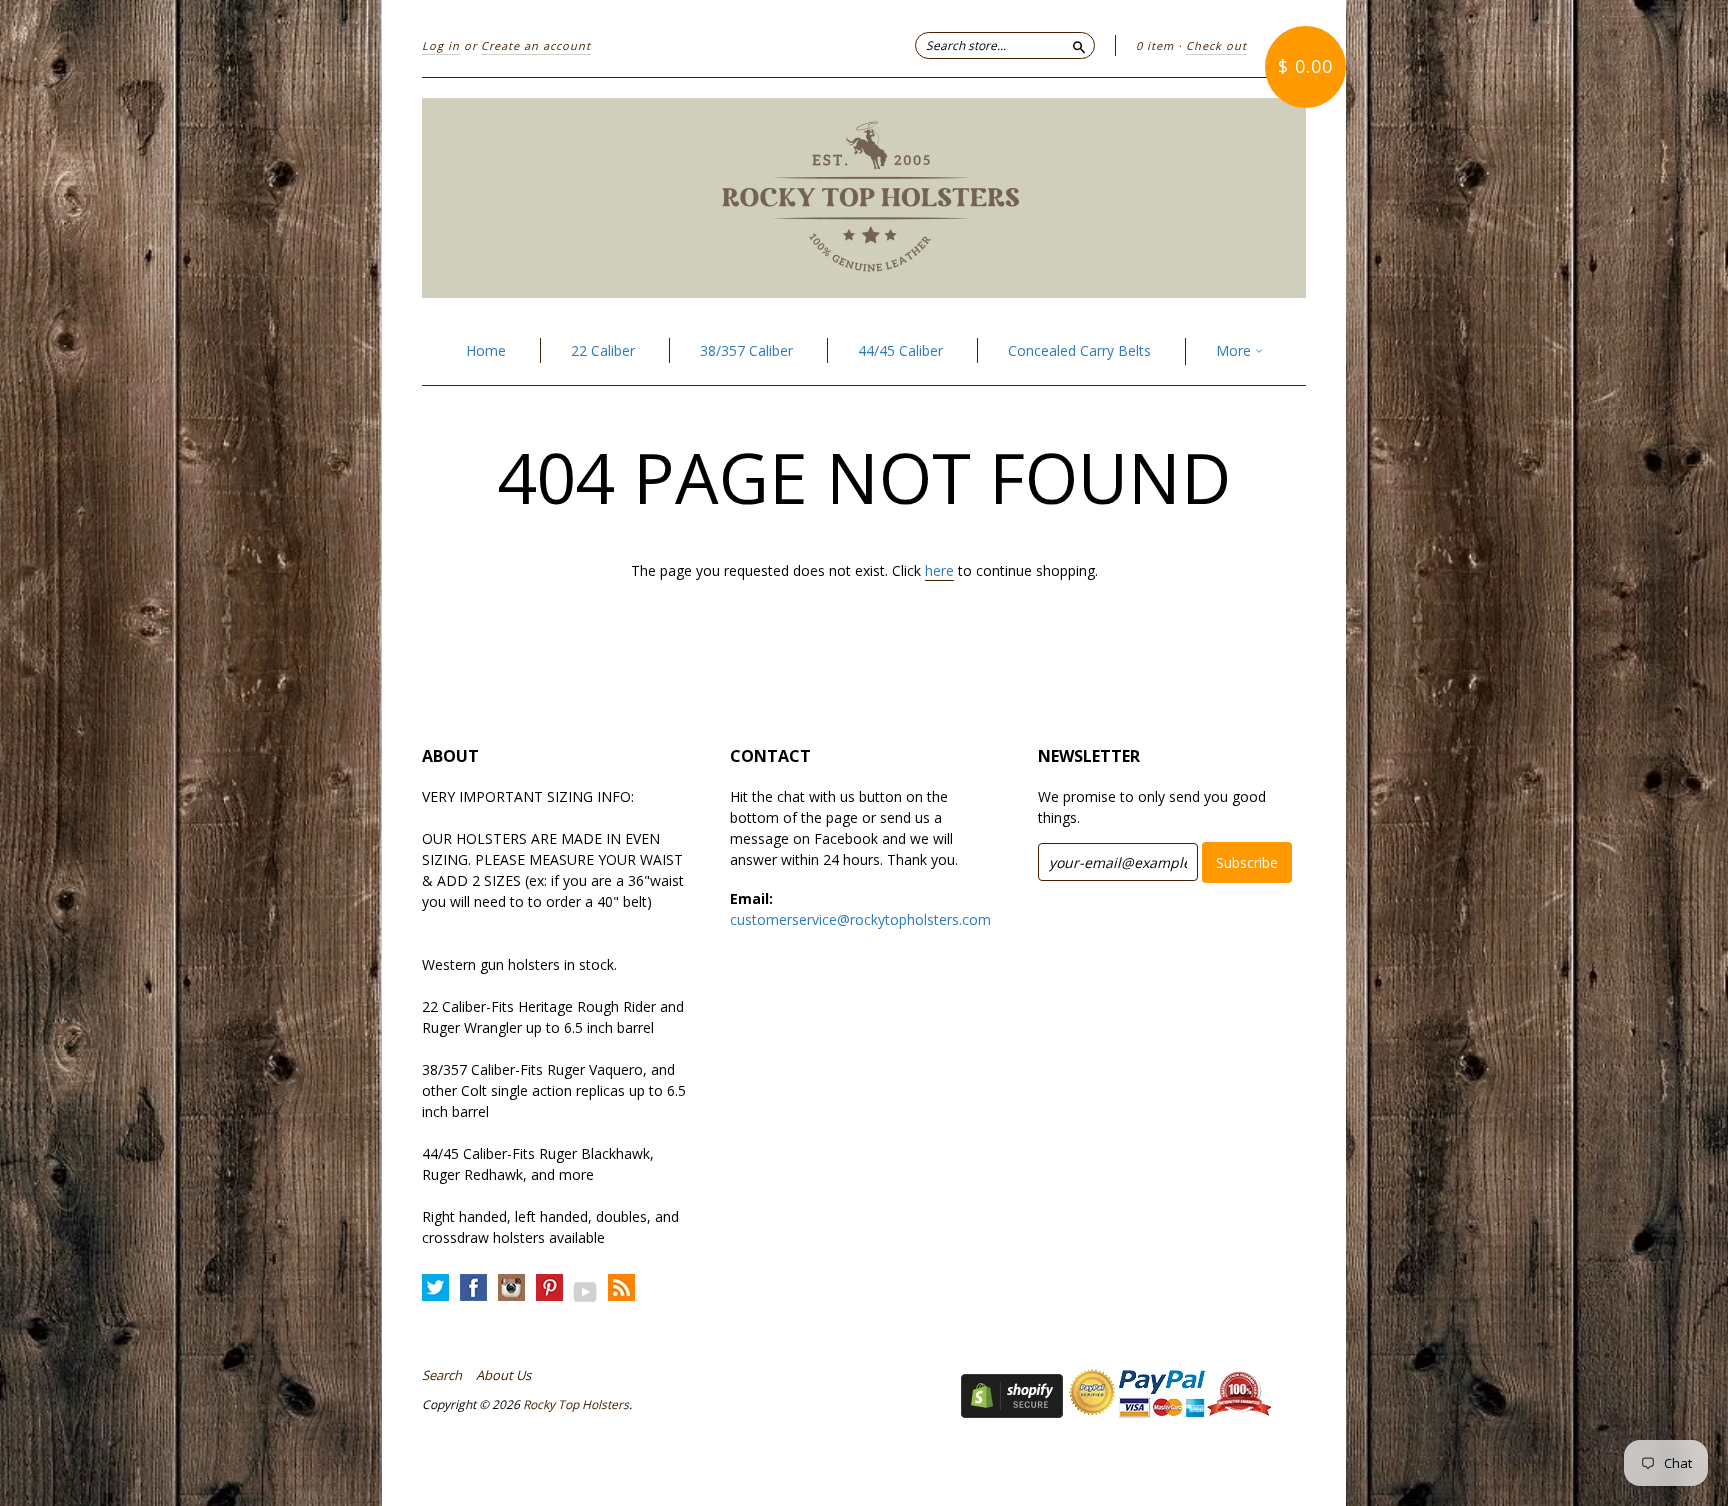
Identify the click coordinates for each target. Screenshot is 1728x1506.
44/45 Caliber (900, 350)
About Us (503, 1375)
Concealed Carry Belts (1079, 350)
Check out (1216, 45)
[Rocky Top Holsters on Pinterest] (549, 1288)
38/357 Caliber (746, 350)
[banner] (864, 198)
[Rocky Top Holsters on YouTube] (585, 1291)
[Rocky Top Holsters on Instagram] (511, 1288)
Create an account (536, 45)
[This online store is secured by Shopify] (1012, 1412)
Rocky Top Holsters (576, 1404)
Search (442, 1375)
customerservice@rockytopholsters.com (860, 919)
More (1235, 350)
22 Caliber (603, 350)
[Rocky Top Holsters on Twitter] (435, 1288)
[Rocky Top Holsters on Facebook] (473, 1288)
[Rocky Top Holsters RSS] (621, 1288)
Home (486, 350)
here (939, 570)
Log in (441, 45)
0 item (1155, 45)
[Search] (1079, 45)
